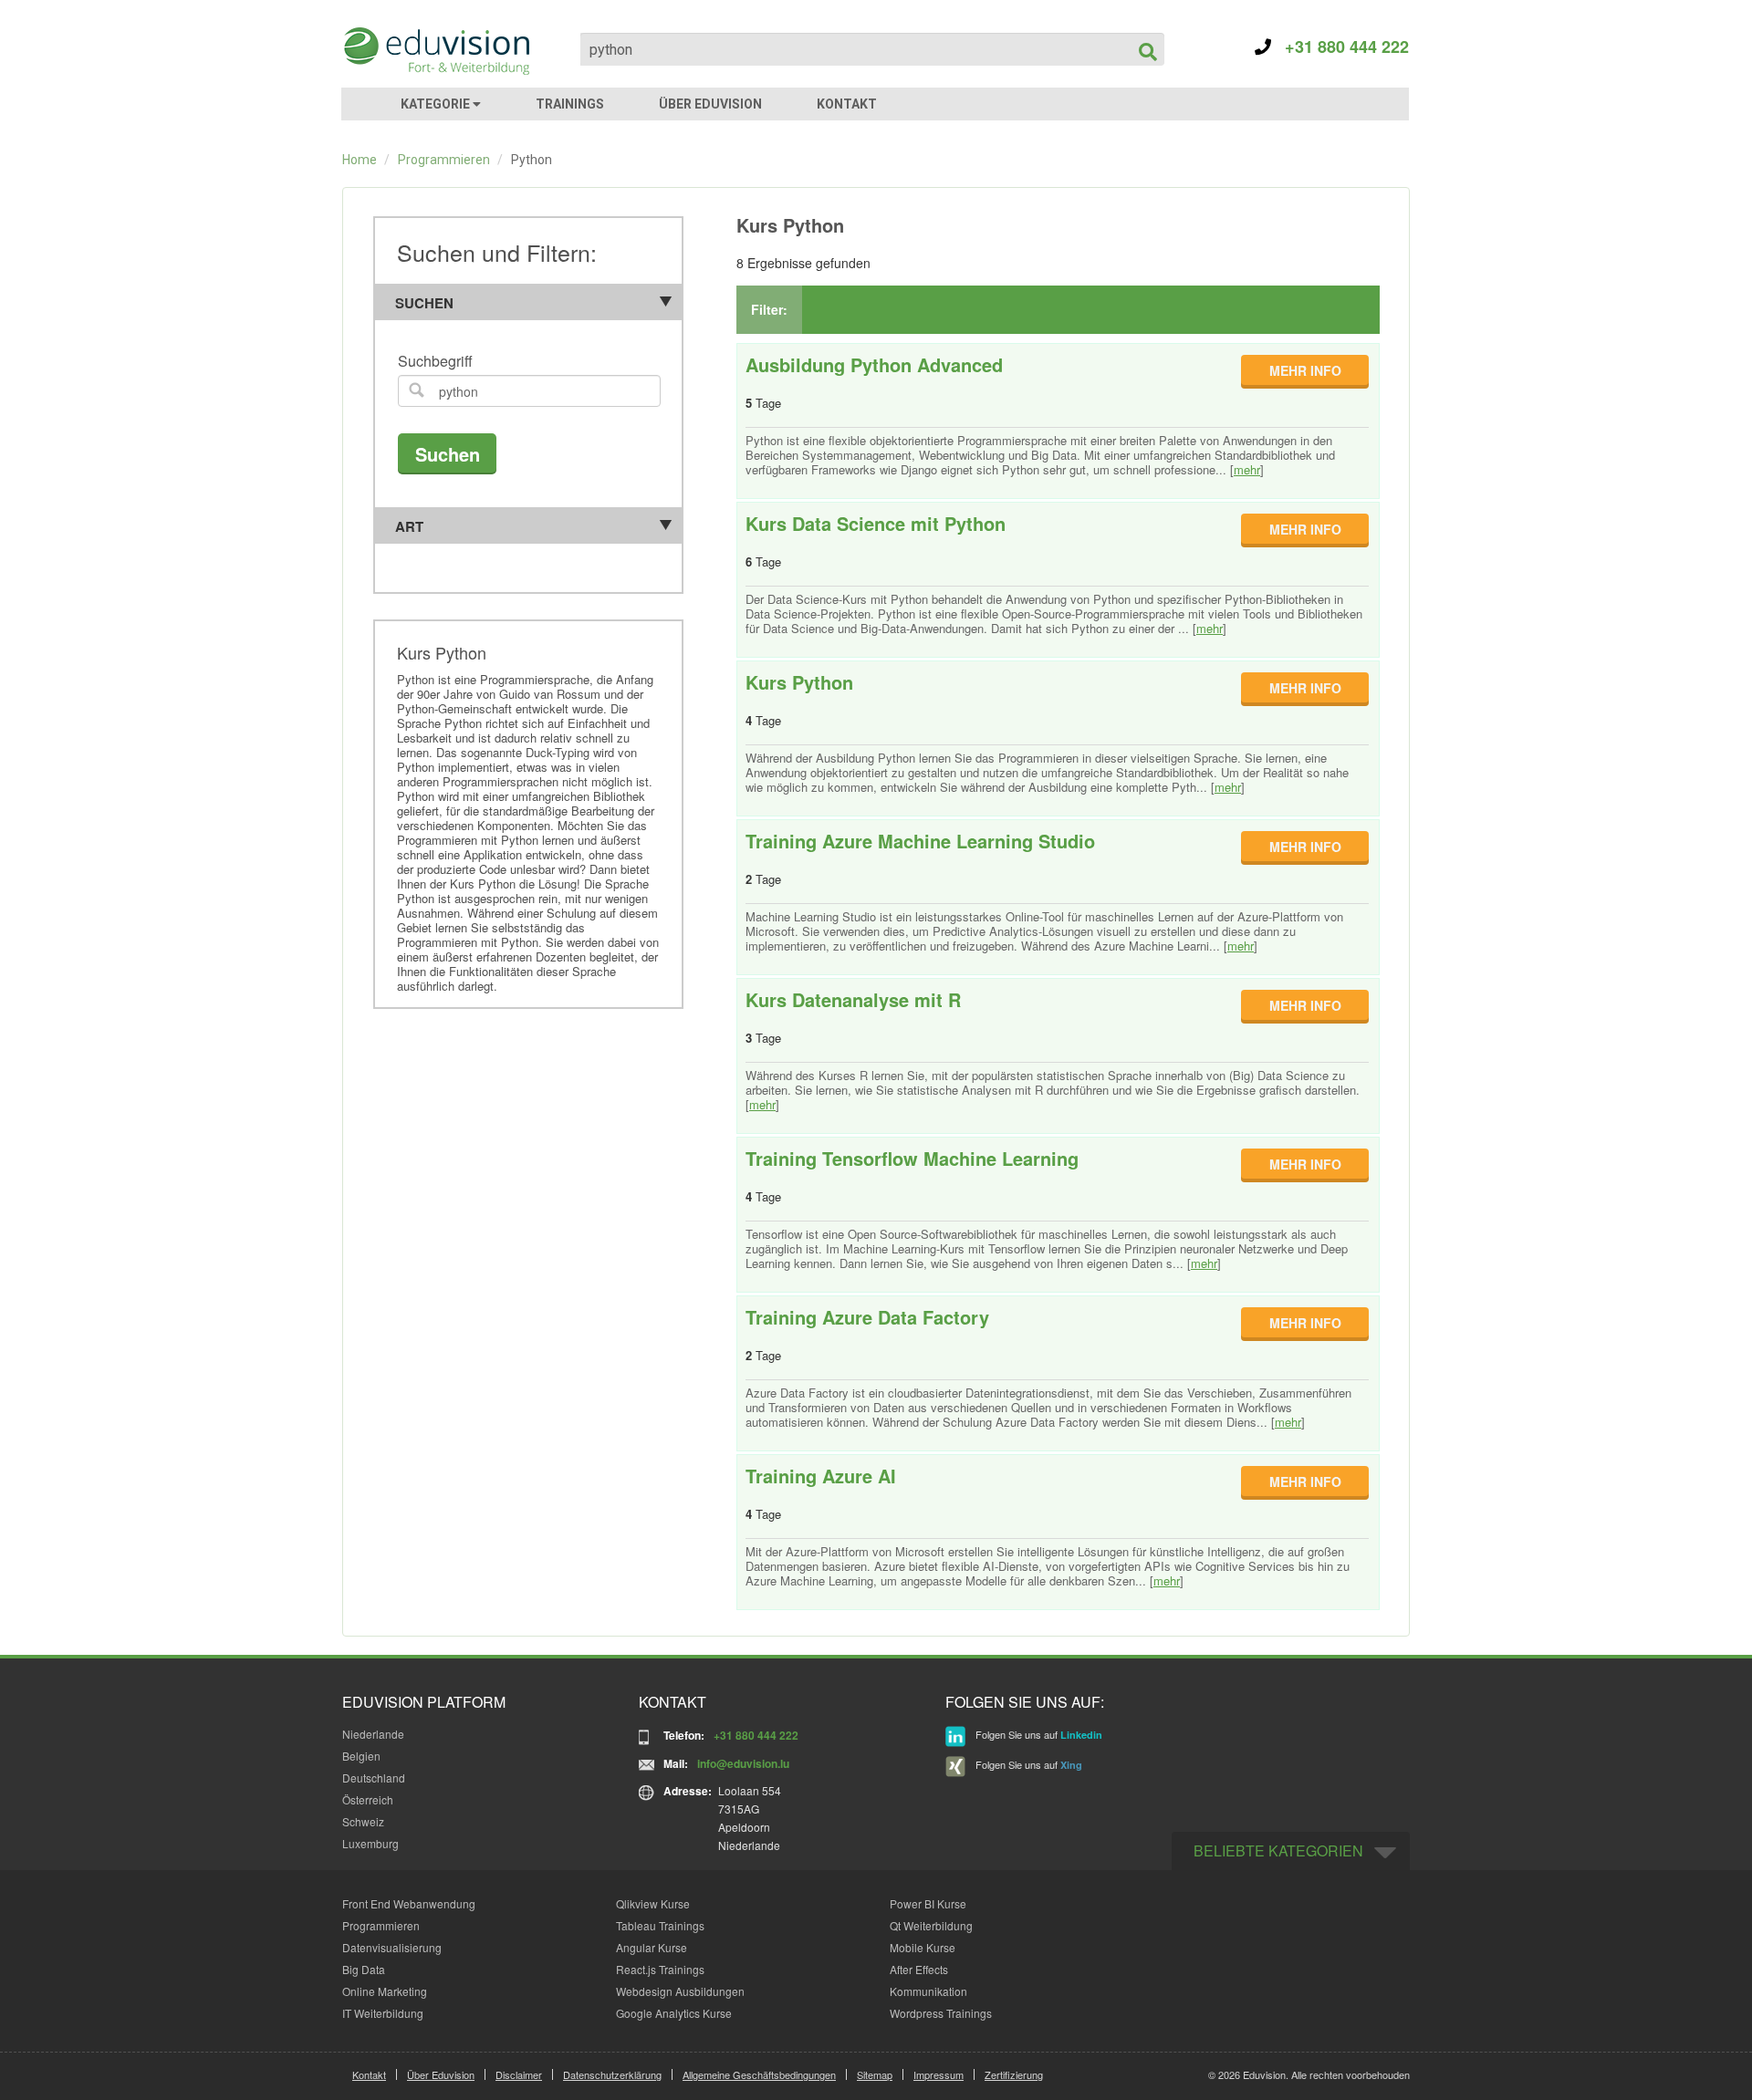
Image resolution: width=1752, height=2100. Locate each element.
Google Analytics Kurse (674, 2013)
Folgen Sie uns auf (1038, 1734)
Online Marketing (385, 1991)
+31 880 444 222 (1340, 47)
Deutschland (374, 1778)
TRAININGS (570, 104)
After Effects (919, 1969)
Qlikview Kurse (653, 1903)
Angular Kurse (652, 1947)
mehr (1247, 469)
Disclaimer (519, 2074)
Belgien (361, 1756)
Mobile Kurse (923, 1947)
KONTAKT (847, 104)
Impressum (939, 2074)
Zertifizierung (1014, 2074)
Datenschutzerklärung (612, 2074)
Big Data (364, 1969)
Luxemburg (370, 1843)
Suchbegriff (435, 362)
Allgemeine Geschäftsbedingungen (759, 2074)
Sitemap (875, 2074)
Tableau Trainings (660, 1925)
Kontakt (369, 2074)
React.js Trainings (660, 1969)
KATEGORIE (437, 104)
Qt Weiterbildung (931, 1925)
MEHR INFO (1305, 370)
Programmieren (444, 160)
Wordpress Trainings (941, 2013)
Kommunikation (928, 1991)
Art (409, 526)
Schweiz (363, 1821)
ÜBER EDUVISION (710, 104)
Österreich (368, 1799)
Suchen (424, 303)
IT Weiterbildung (383, 2013)
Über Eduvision (441, 2074)
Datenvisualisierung (392, 1947)
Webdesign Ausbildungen (680, 1991)
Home (360, 160)
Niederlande (373, 1734)
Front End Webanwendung (409, 1903)
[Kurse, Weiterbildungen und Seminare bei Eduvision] (435, 51)
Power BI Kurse (928, 1903)
